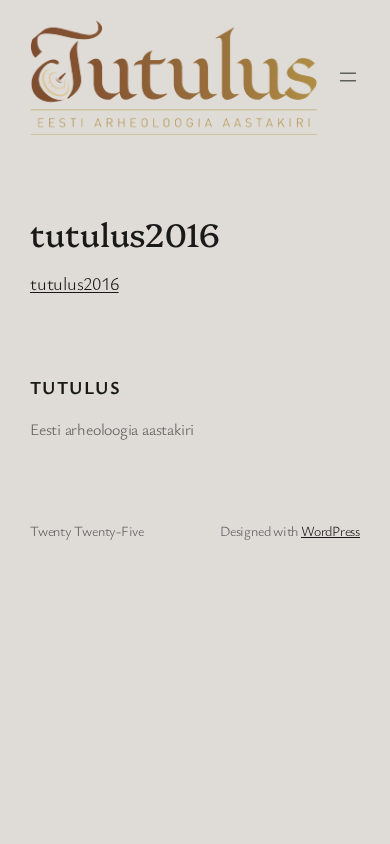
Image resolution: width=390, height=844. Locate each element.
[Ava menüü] (348, 77)
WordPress (330, 530)
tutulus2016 (74, 283)
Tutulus (75, 387)
